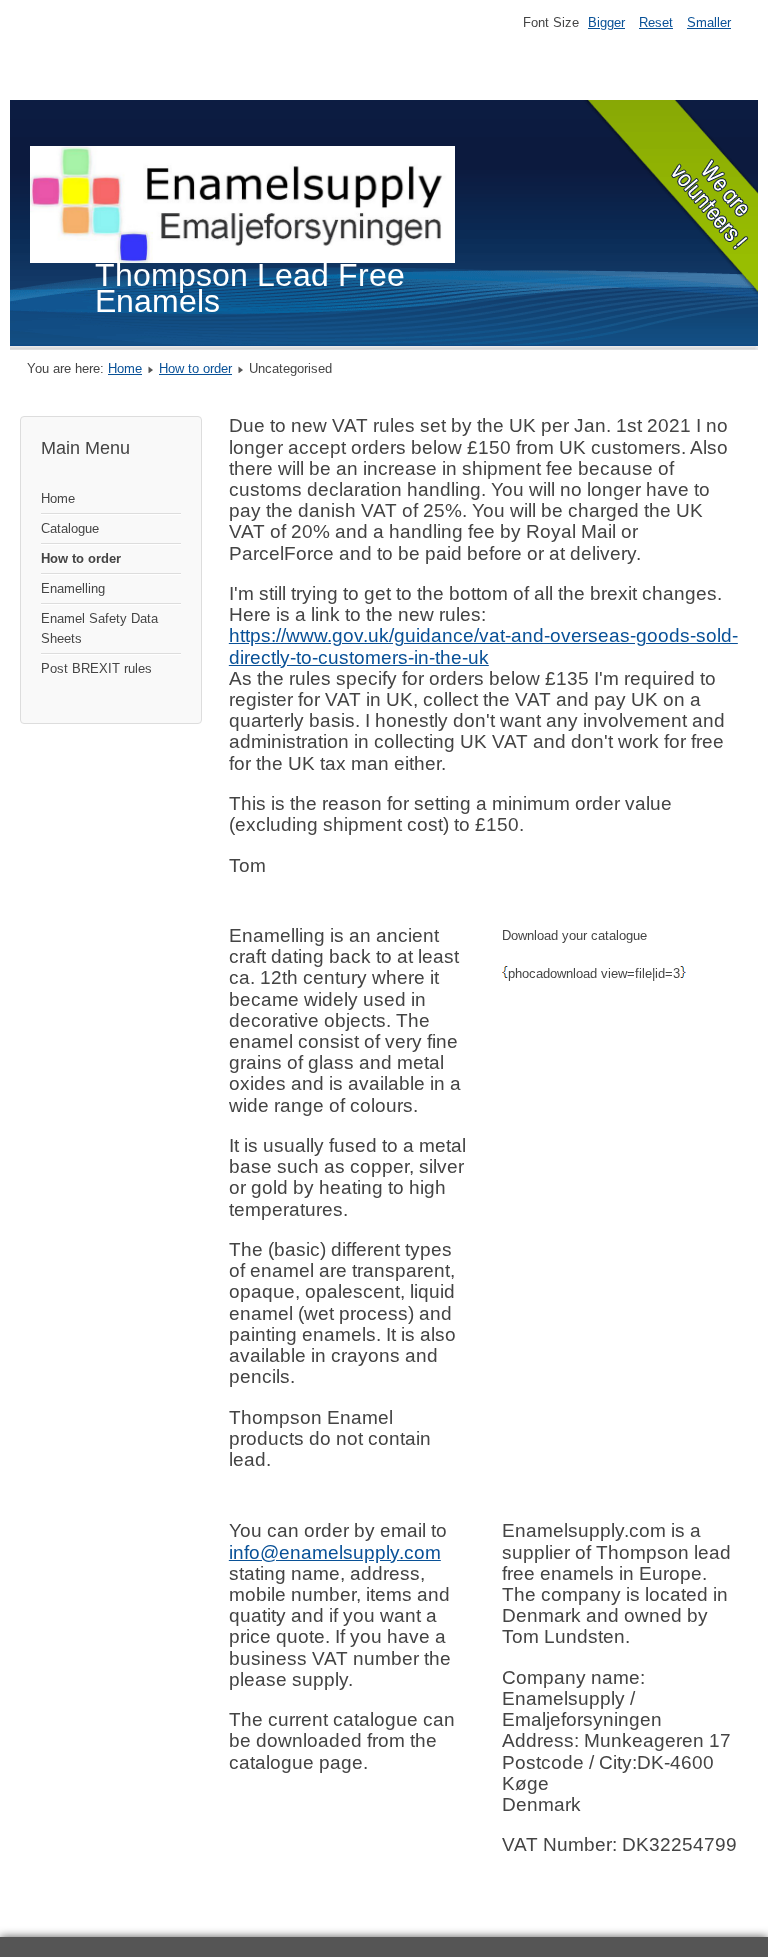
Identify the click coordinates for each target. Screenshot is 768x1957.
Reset (656, 22)
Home (125, 368)
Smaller (709, 22)
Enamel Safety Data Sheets (99, 628)
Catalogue (70, 528)
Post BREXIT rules (96, 668)
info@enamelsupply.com (335, 1552)
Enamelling (73, 588)
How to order (195, 368)
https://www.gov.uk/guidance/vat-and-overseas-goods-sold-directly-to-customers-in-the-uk (483, 646)
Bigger (606, 22)
